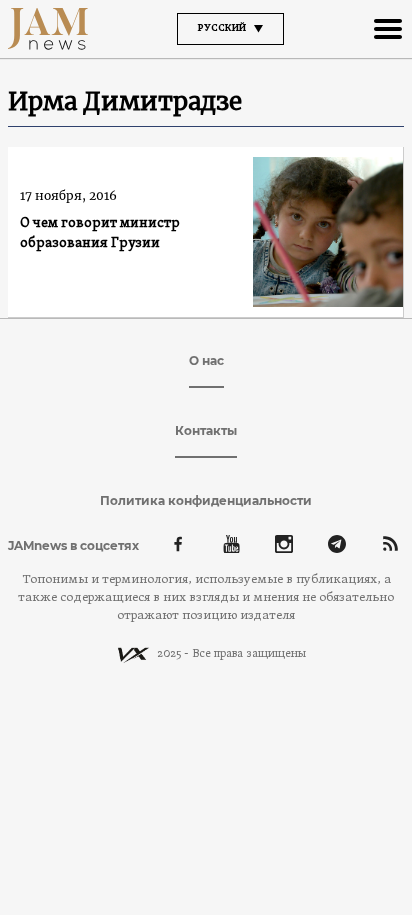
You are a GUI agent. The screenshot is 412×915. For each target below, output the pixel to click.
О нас (206, 360)
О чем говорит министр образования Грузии (100, 233)
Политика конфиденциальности (206, 500)
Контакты (206, 430)
